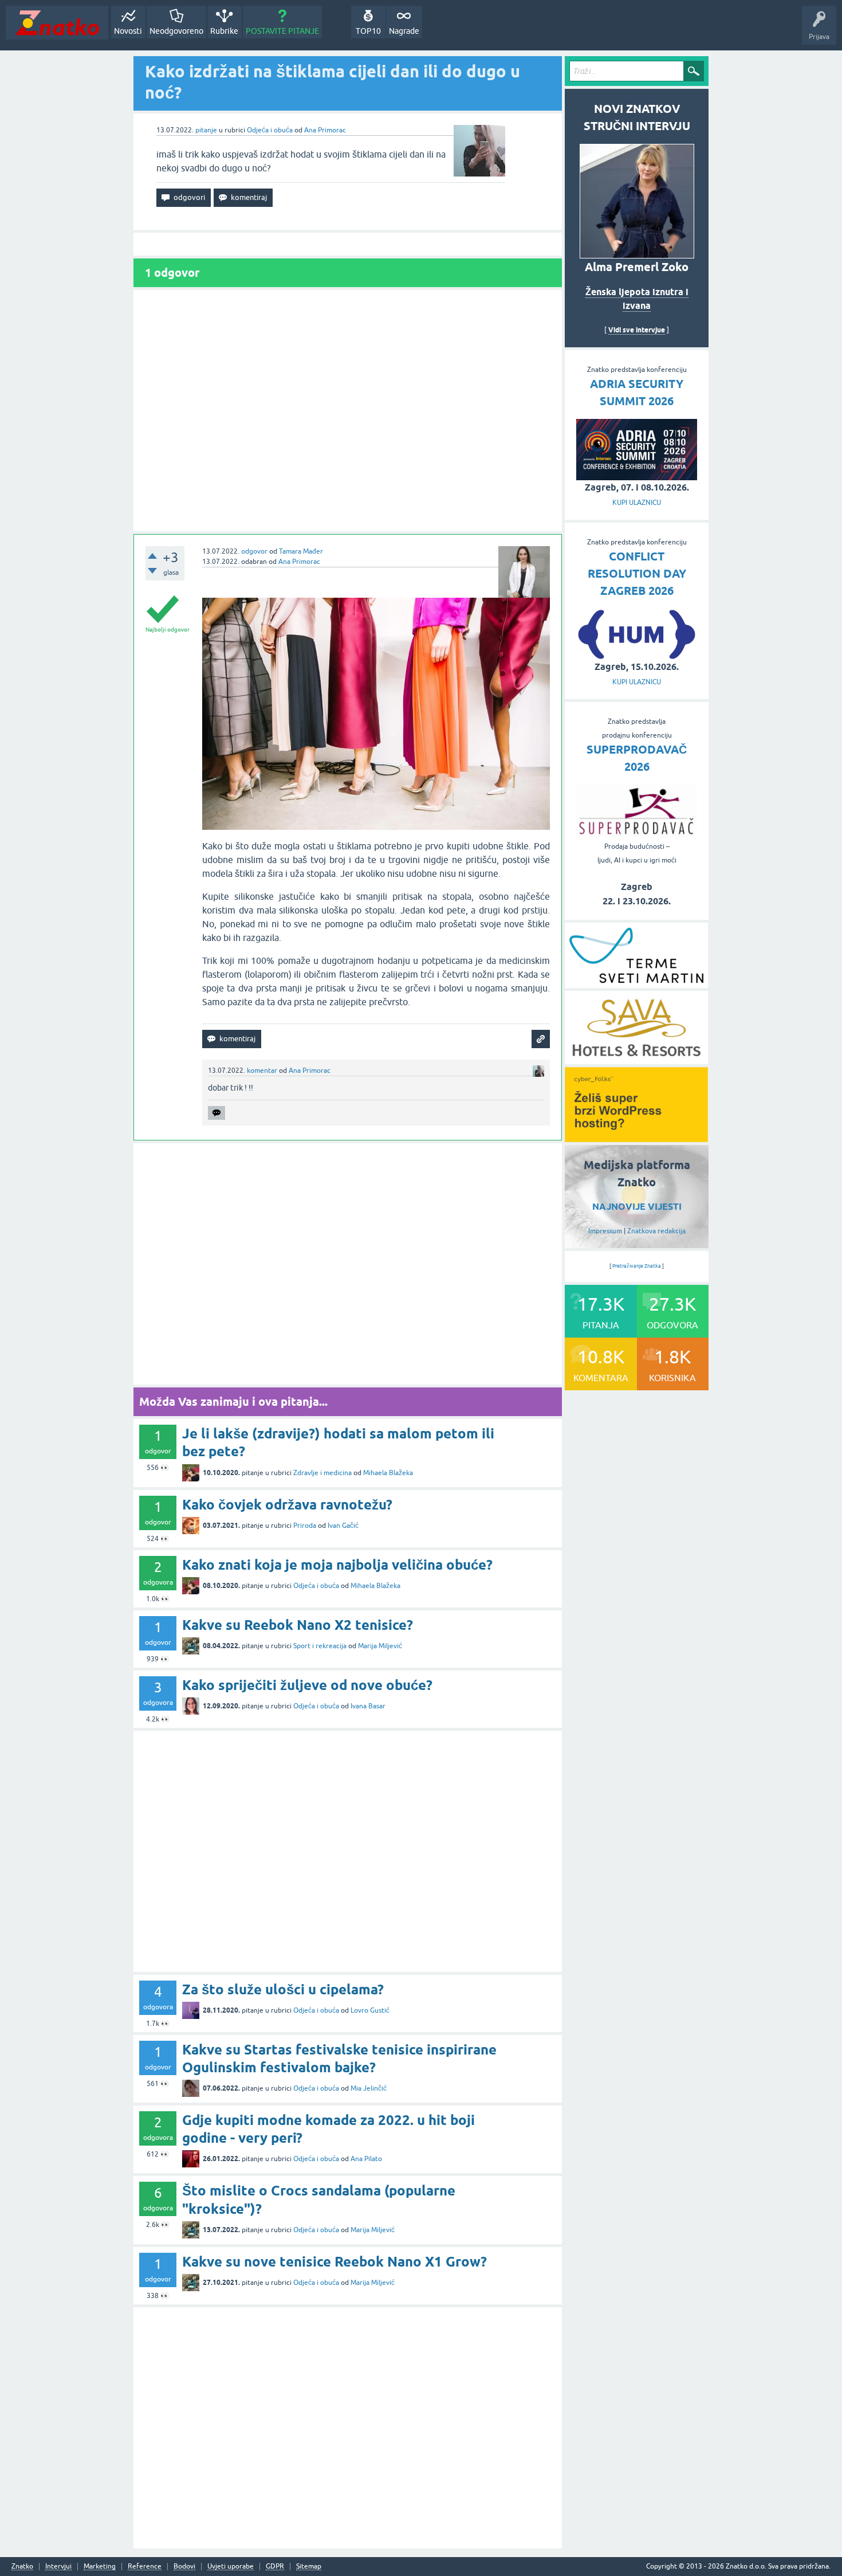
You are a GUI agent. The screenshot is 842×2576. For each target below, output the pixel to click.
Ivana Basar (368, 1706)
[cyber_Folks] (636, 1138)
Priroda (305, 1526)
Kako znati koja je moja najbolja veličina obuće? (337, 1565)
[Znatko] (57, 23)
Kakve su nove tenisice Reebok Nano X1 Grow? (335, 2262)
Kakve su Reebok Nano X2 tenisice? (298, 1625)
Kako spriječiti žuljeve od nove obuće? (307, 1685)
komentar (262, 1071)
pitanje (206, 130)
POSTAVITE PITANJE (282, 31)
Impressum (605, 1231)
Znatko (22, 2567)
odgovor (254, 551)
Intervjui (58, 2567)
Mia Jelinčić (369, 2088)
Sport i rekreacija (320, 1646)
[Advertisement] (348, 411)
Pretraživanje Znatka (637, 1266)
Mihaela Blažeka (388, 1473)
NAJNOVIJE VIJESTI (637, 1207)
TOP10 (368, 31)
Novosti (128, 31)
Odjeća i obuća (270, 130)
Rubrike (224, 31)
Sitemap (309, 2567)
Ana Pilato (366, 2159)
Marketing (100, 2567)
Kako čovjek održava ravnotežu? (287, 1505)
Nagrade (404, 31)
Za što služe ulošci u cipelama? (283, 1989)
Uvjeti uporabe (231, 2567)
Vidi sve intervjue (637, 330)
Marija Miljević (380, 1646)
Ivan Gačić (343, 1526)
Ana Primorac (325, 130)
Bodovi (184, 2567)
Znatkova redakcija (656, 1231)
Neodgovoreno (176, 31)
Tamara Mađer (301, 551)
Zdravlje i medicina (322, 1473)
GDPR (275, 2567)
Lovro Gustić (370, 2010)
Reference (145, 2567)
